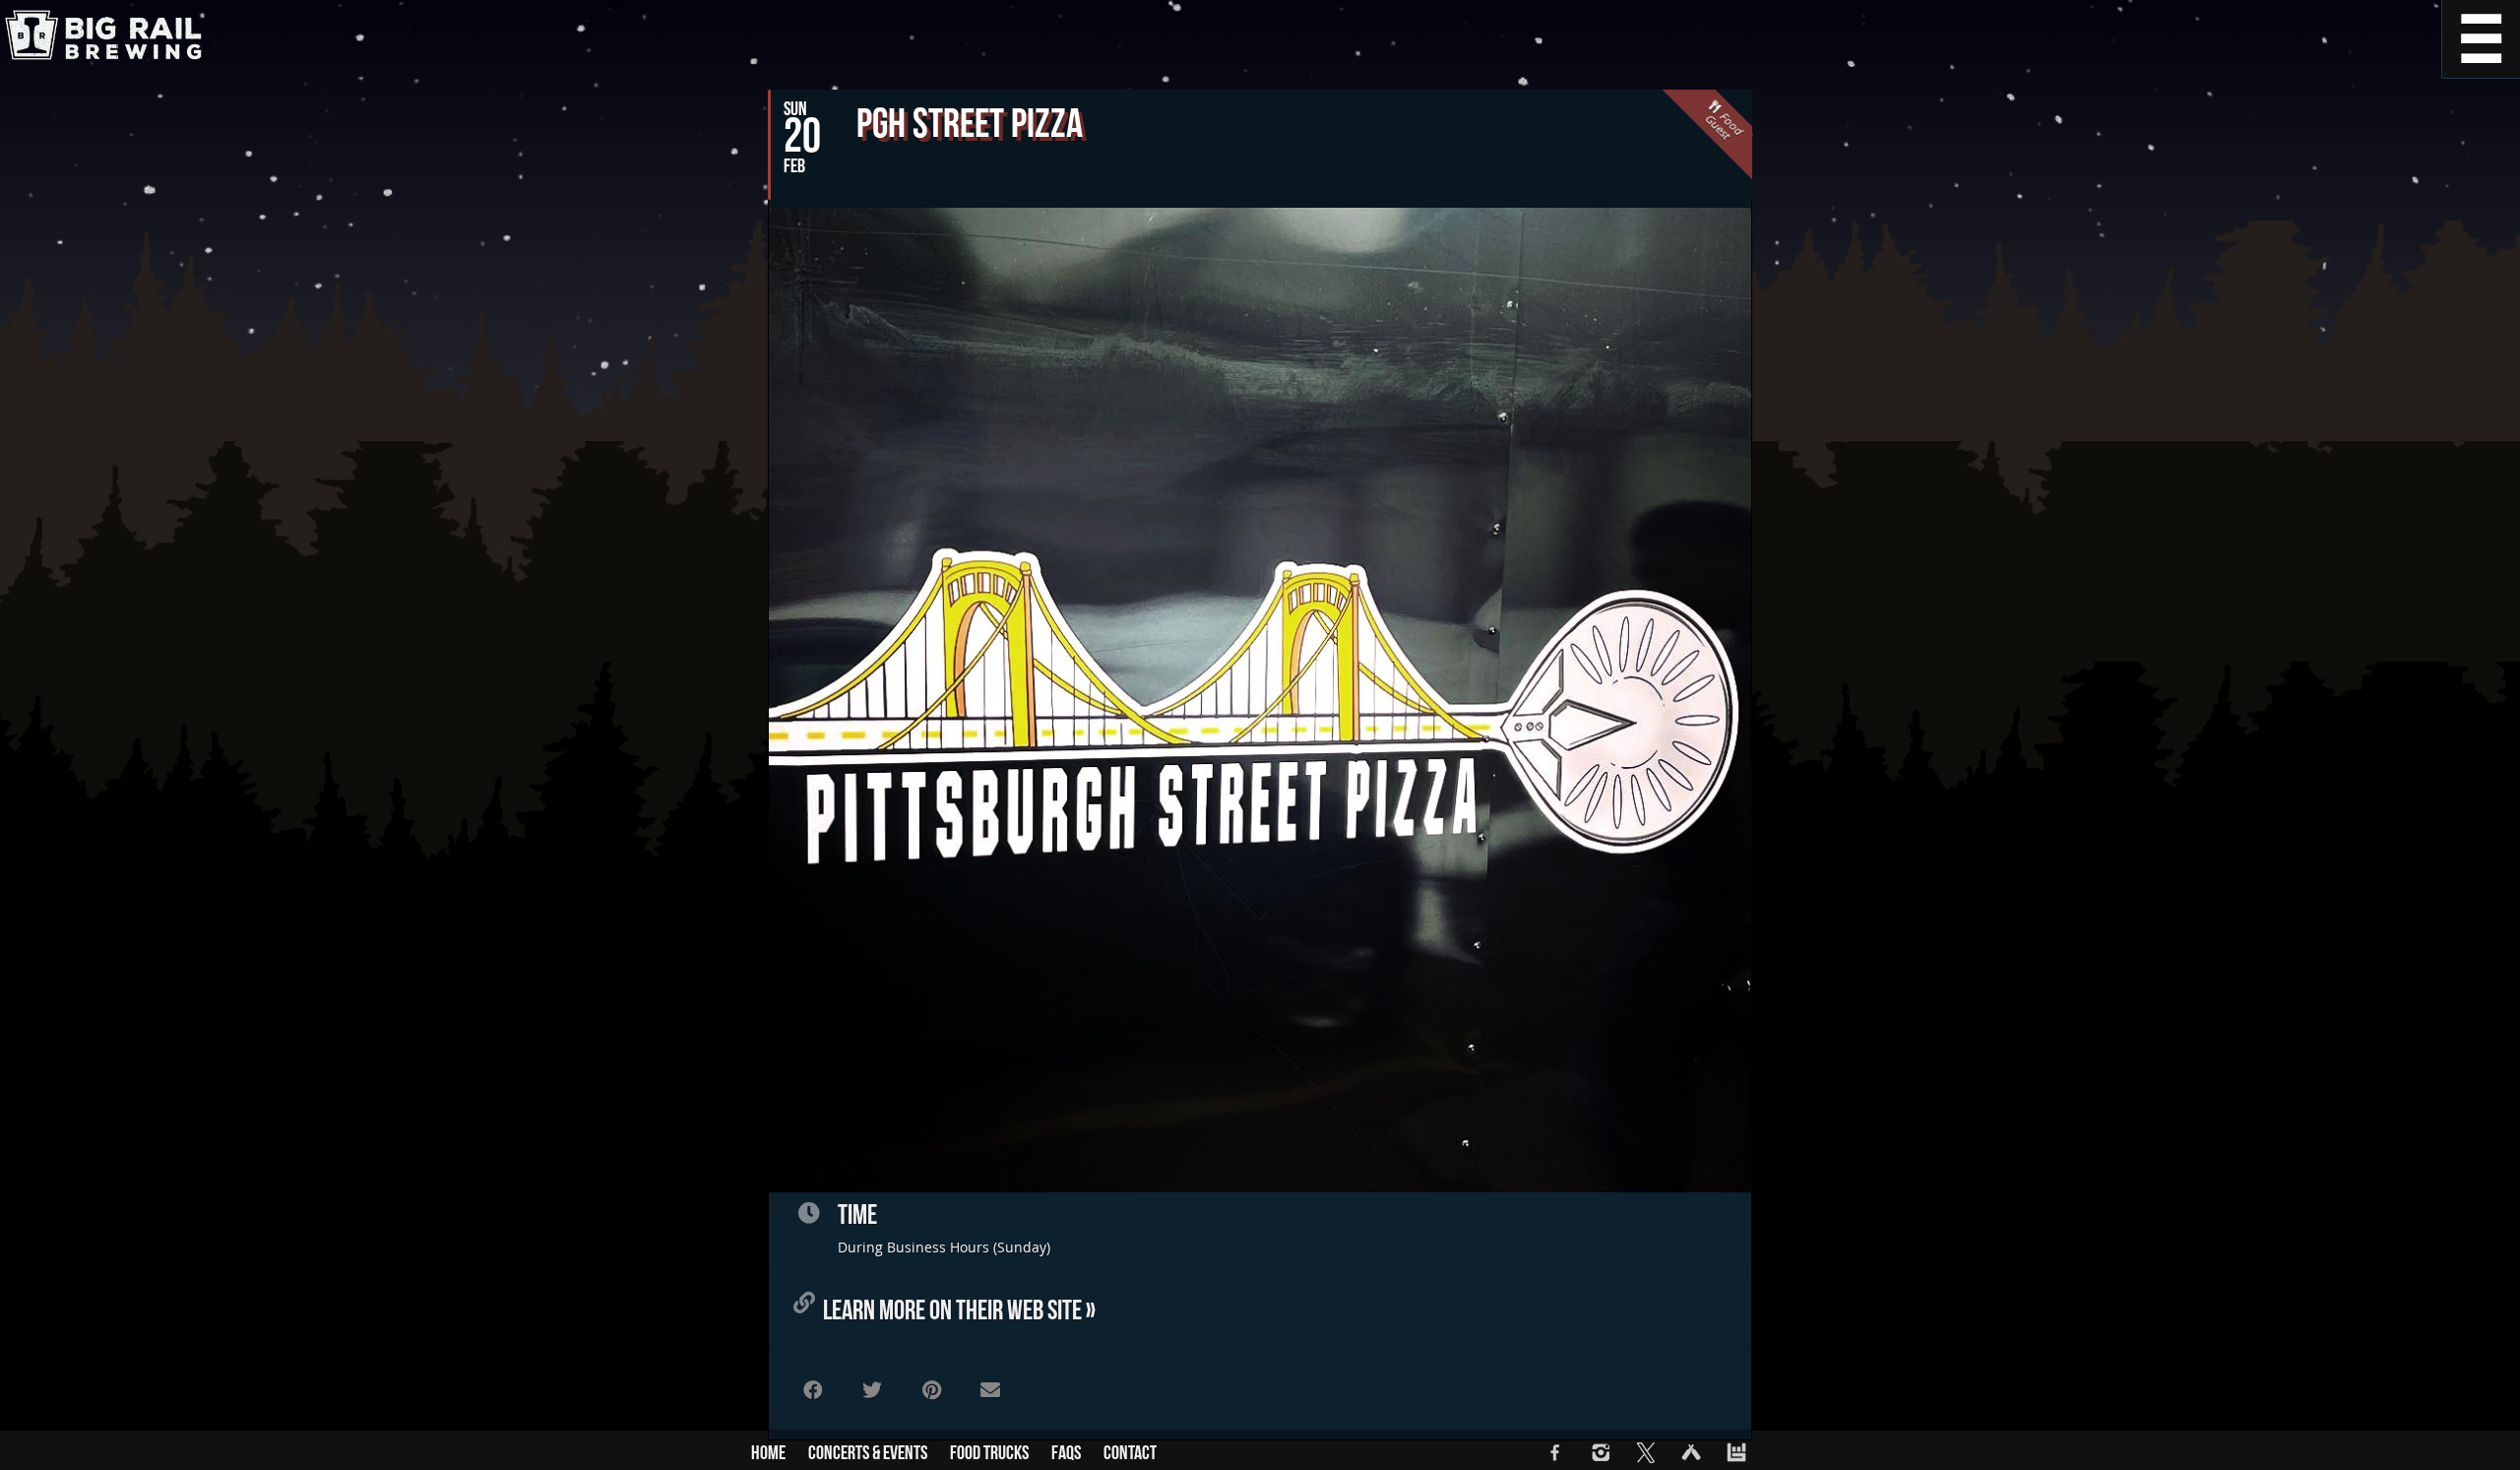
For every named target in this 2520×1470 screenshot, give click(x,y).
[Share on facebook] (813, 1390)
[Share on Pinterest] (931, 1390)
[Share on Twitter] (872, 1390)
